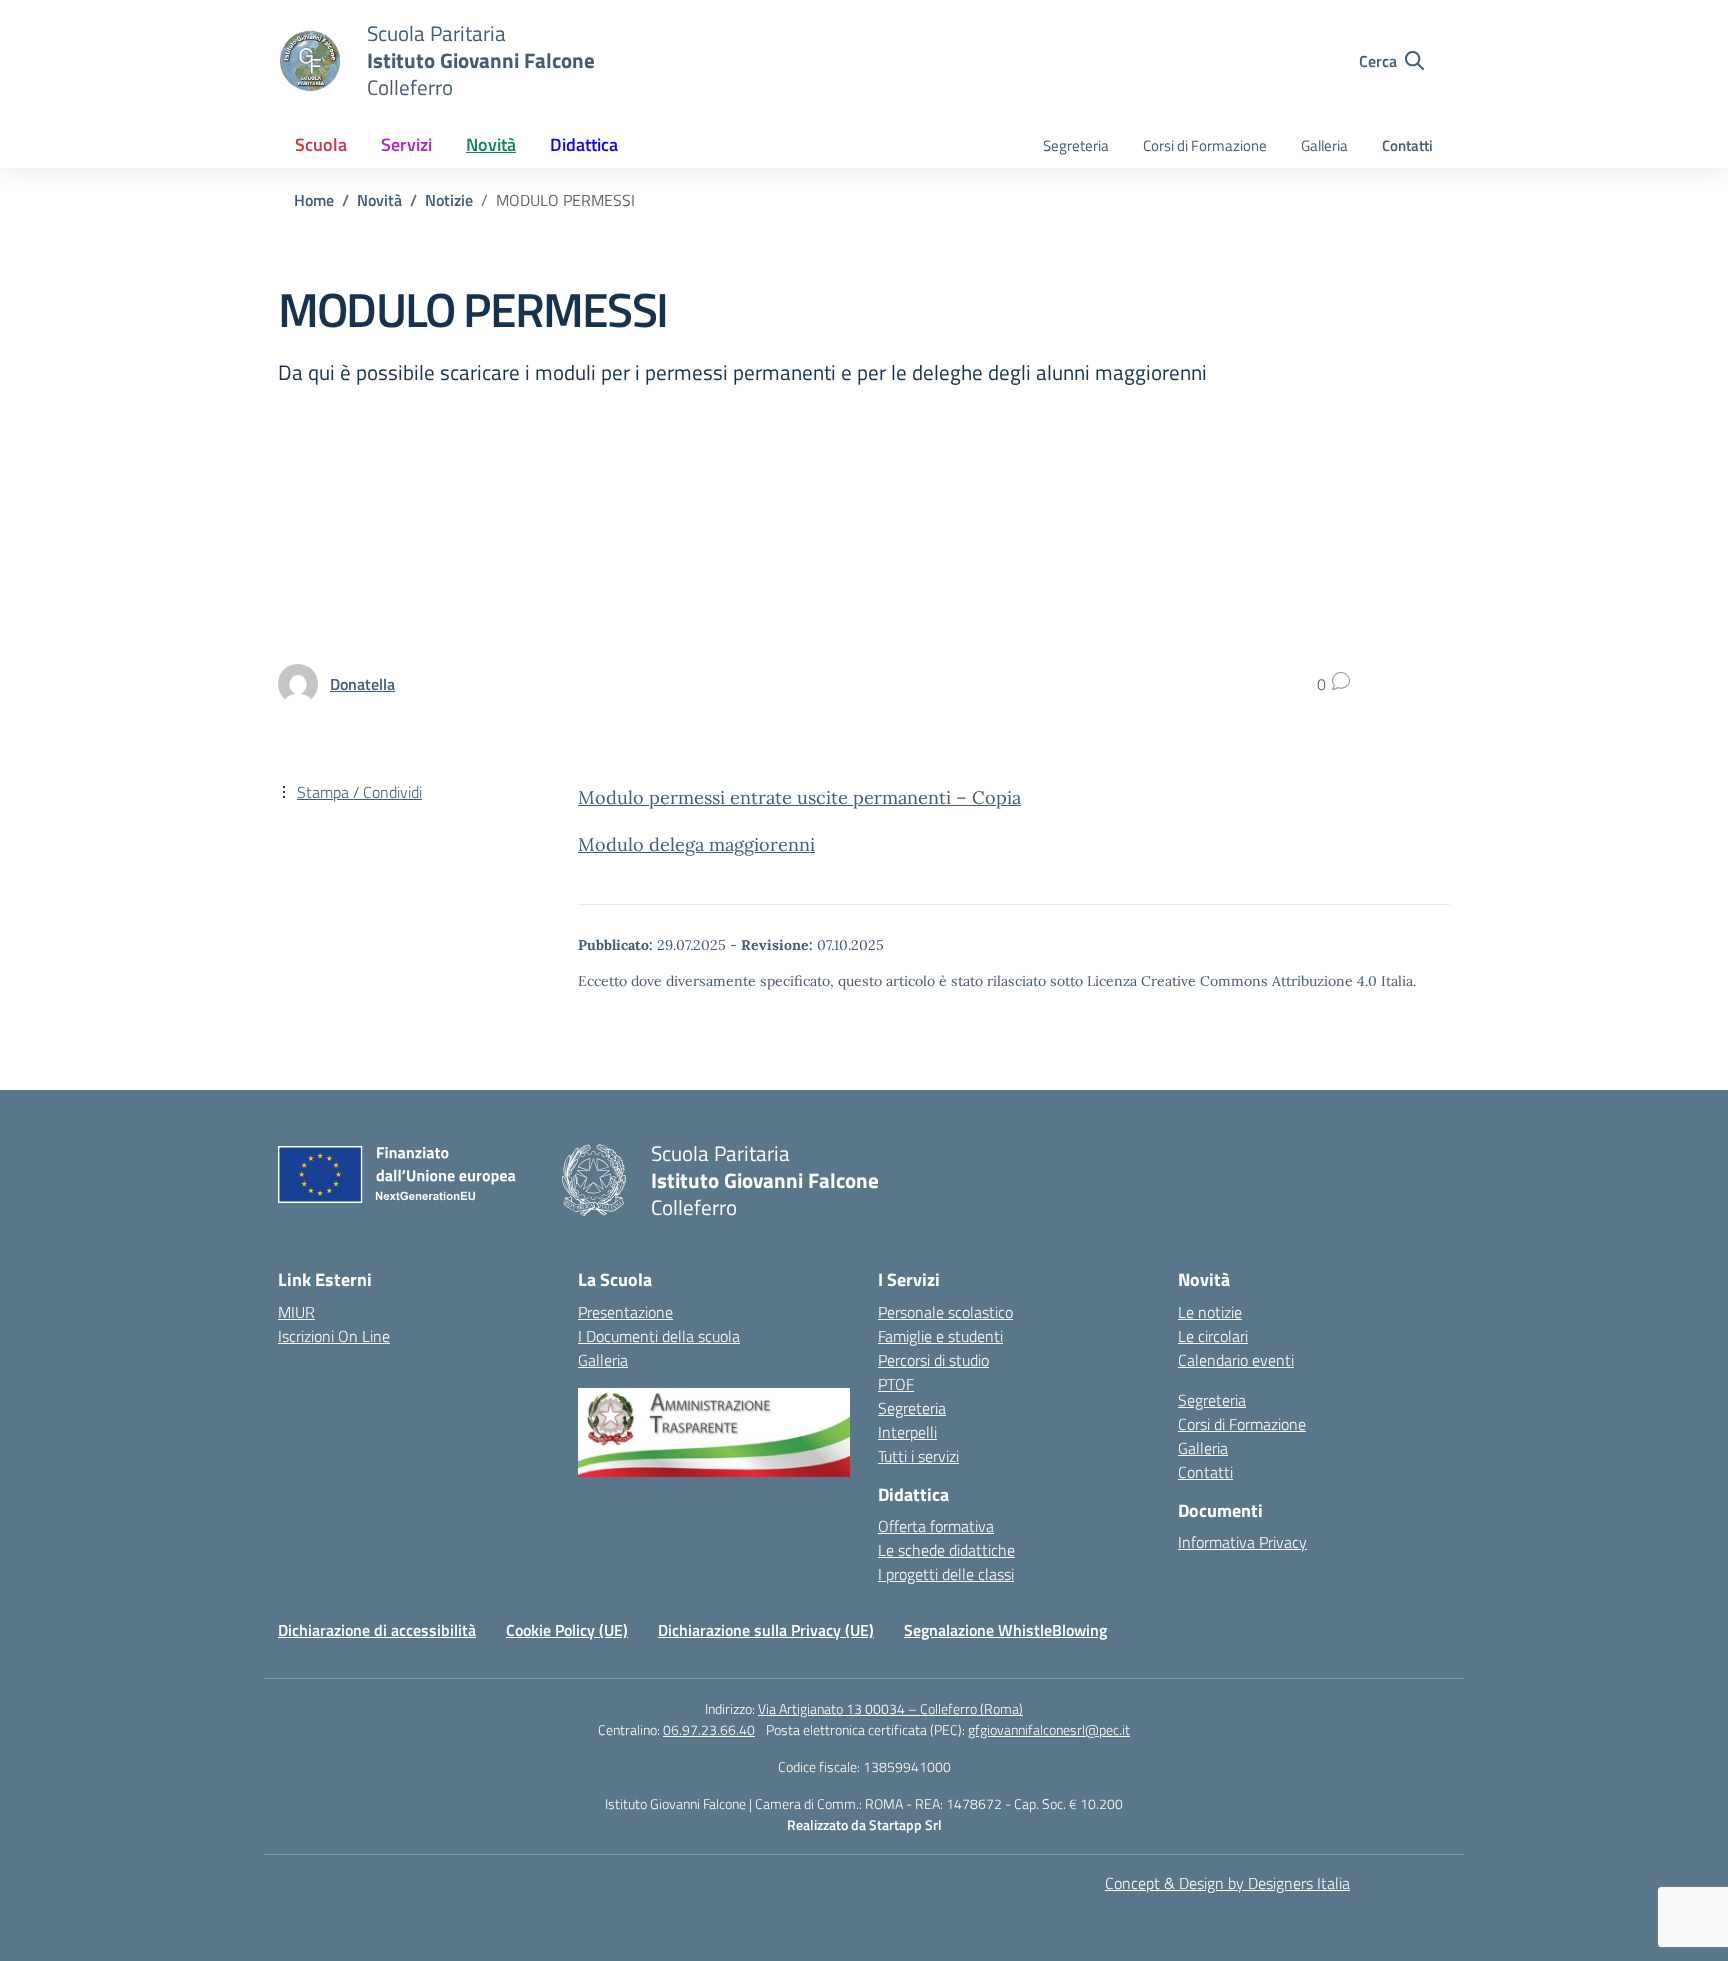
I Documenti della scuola (659, 1336)
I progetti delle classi (946, 1574)
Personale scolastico (945, 1312)
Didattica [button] (584, 144)
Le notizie (1210, 1312)
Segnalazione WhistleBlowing (1005, 1630)
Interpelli (907, 1432)
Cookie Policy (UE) (567, 1630)
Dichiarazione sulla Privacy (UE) (766, 1630)
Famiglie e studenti (940, 1336)
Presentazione (625, 1312)
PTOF (896, 1384)
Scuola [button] (321, 144)
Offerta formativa (936, 1526)
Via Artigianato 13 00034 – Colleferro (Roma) (890, 1708)
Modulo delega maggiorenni (696, 844)
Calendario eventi (1236, 1360)
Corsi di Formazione (1205, 145)
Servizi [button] (406, 144)
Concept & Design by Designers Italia (1227, 1883)
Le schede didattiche (946, 1550)
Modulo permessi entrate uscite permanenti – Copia (799, 797)
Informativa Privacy (1242, 1542)
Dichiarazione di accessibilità (377, 1630)
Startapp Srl (905, 1824)
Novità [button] (491, 144)
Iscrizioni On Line (334, 1336)
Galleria (1324, 145)
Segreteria (1076, 145)
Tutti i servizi (918, 1456)
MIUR (296, 1312)
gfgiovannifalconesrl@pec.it (1049, 1729)
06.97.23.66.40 (709, 1729)
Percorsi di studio (933, 1360)
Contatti (1407, 145)
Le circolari (1213, 1336)
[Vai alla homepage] (310, 61)
